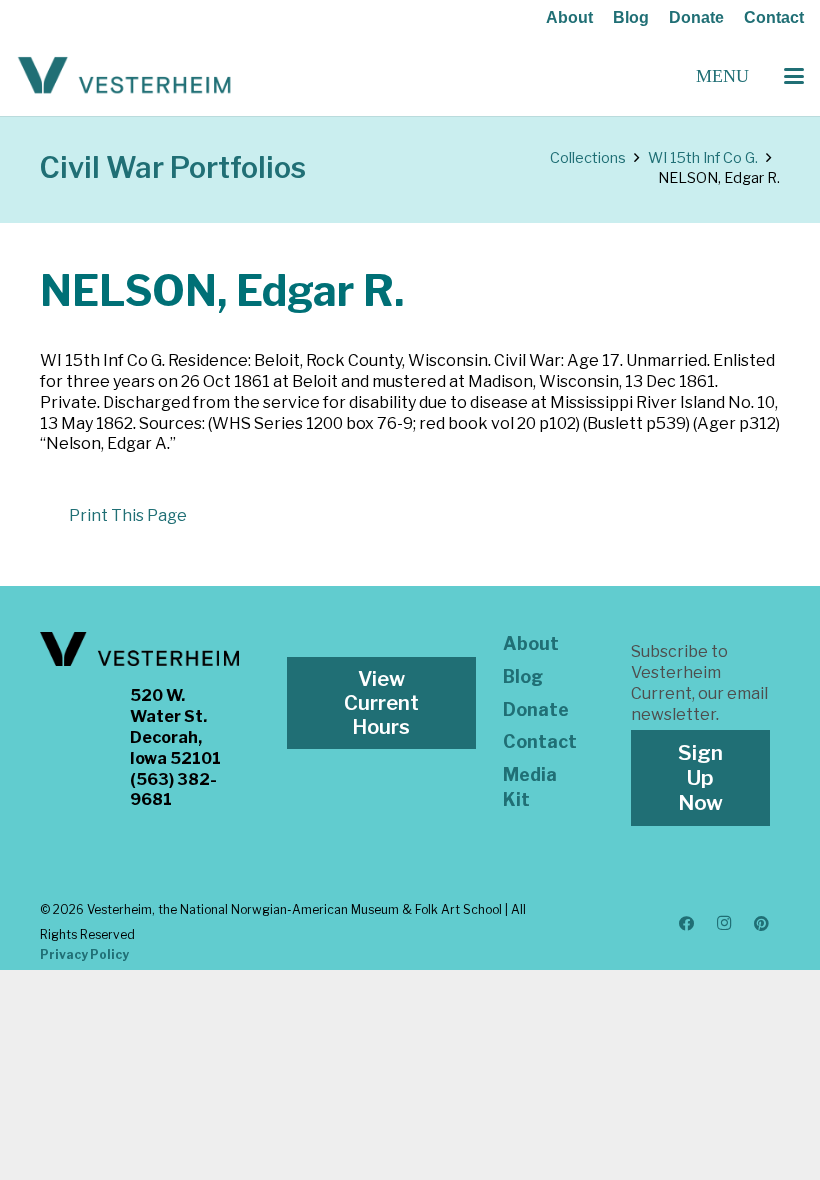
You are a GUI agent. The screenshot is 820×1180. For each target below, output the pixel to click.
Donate (696, 17)
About (569, 17)
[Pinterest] (762, 924)
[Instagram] (724, 924)
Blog (631, 17)
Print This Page (128, 515)
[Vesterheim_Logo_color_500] (124, 76)
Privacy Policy (84, 954)
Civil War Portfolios (173, 167)
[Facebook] (687, 924)
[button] (794, 76)
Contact (774, 17)
